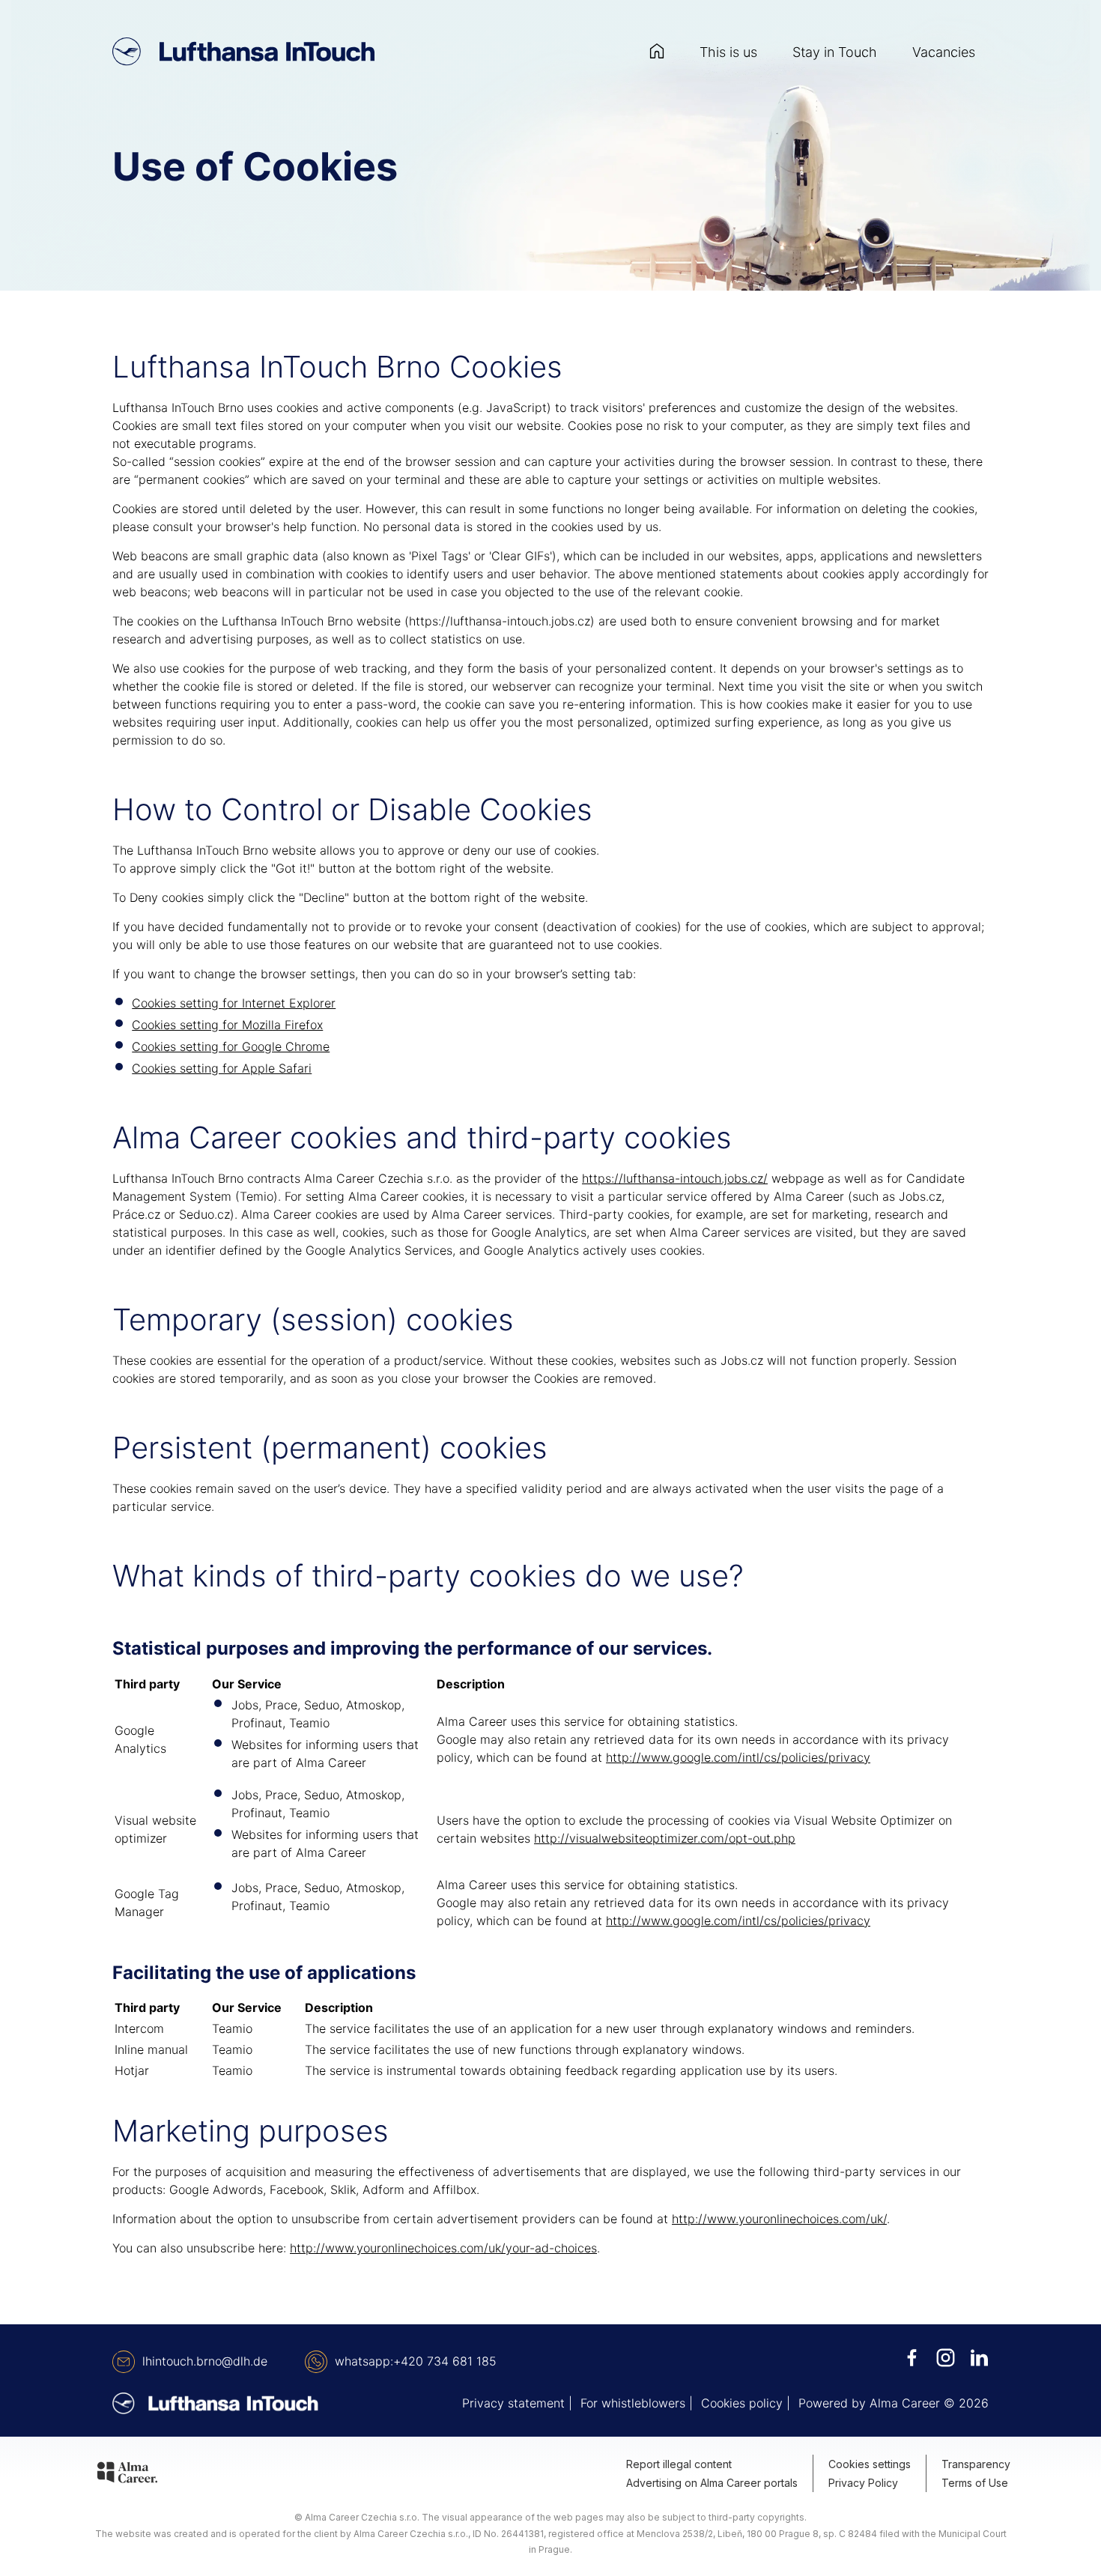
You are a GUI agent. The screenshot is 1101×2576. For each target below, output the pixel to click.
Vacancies (944, 52)
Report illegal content (679, 2464)
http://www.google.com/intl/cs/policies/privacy (738, 1757)
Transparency (976, 2464)
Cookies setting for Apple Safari (222, 1068)
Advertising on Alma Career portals (712, 2483)
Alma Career (905, 2403)
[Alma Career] (127, 2475)
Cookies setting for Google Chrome (231, 1046)
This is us (728, 52)
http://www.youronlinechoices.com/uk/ (779, 2219)
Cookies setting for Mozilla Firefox (227, 1025)
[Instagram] (946, 2358)
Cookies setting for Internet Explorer (234, 1003)
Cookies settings (870, 2464)
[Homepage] (657, 52)
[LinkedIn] (979, 2358)
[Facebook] (912, 2358)
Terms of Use (975, 2483)
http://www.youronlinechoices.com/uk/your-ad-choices (443, 2248)
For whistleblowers (633, 2403)
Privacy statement (513, 2403)
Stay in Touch (835, 52)
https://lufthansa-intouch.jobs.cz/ (675, 1178)
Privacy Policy (863, 2483)
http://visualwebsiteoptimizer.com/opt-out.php (665, 1838)
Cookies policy (742, 2403)
